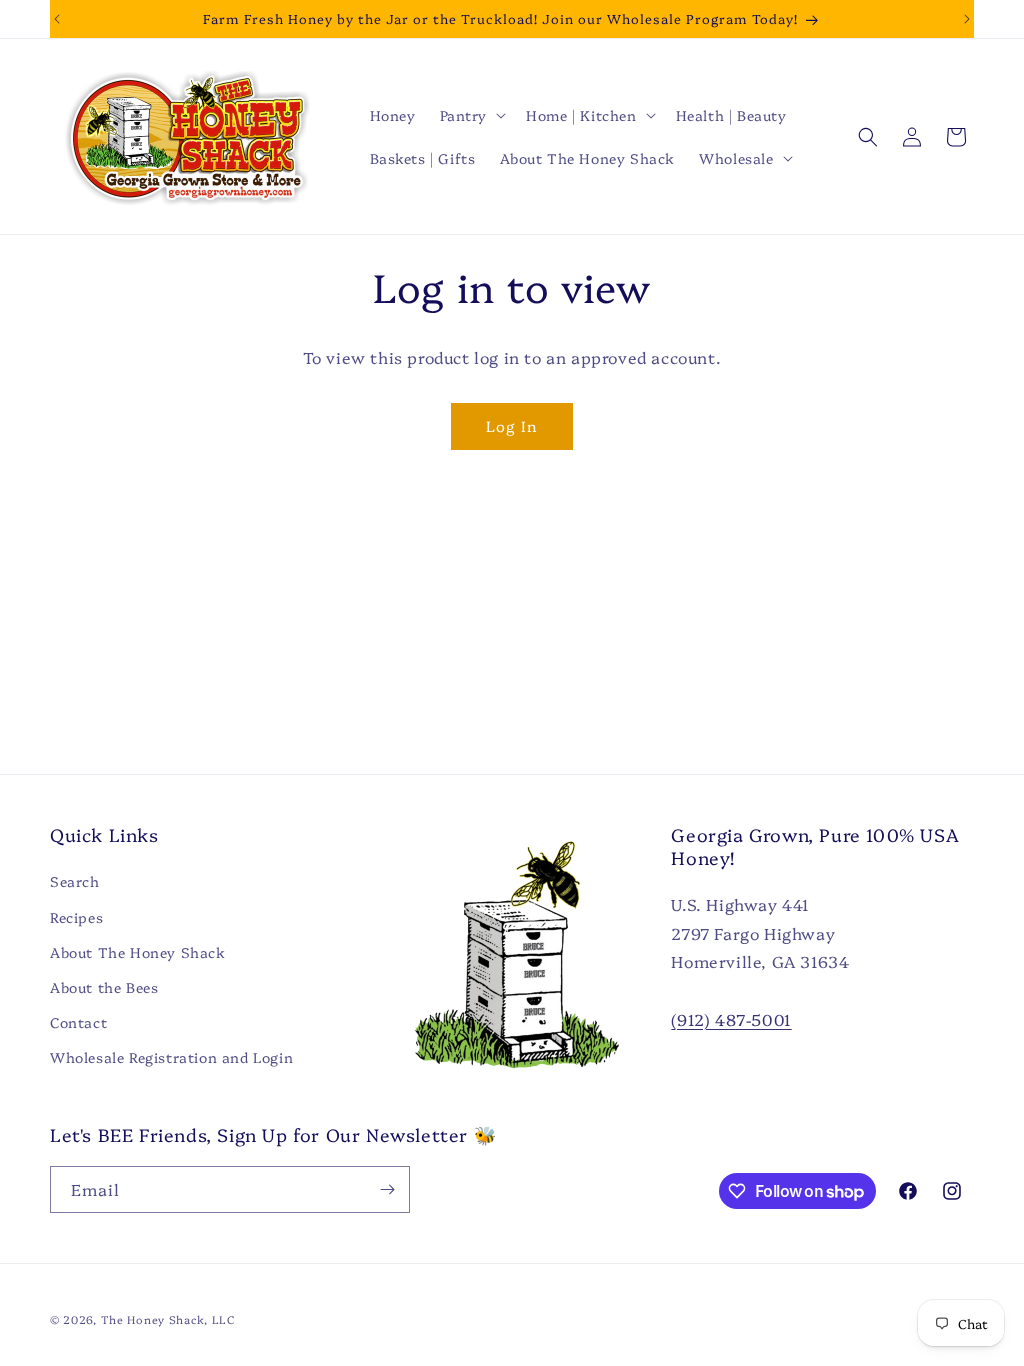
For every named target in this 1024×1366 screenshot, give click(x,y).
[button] (471, 115)
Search (75, 881)
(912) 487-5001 (731, 1019)
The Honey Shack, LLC (168, 1319)
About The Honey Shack (138, 952)
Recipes (76, 917)
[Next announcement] (967, 19)
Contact (78, 1022)
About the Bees (104, 987)
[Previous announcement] (57, 19)
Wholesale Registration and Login (171, 1057)
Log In (512, 425)
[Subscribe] (387, 1189)
